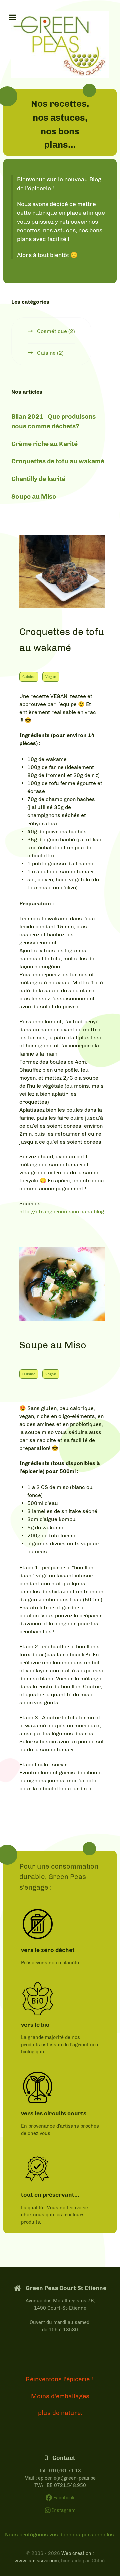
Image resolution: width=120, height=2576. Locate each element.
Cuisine (29, 677)
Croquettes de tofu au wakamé (58, 461)
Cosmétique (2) (55, 331)
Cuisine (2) (50, 353)
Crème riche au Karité (44, 444)
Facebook (63, 2498)
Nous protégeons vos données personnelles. (60, 2534)
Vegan (51, 677)
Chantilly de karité (38, 479)
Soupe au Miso (34, 497)
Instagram (63, 2510)
